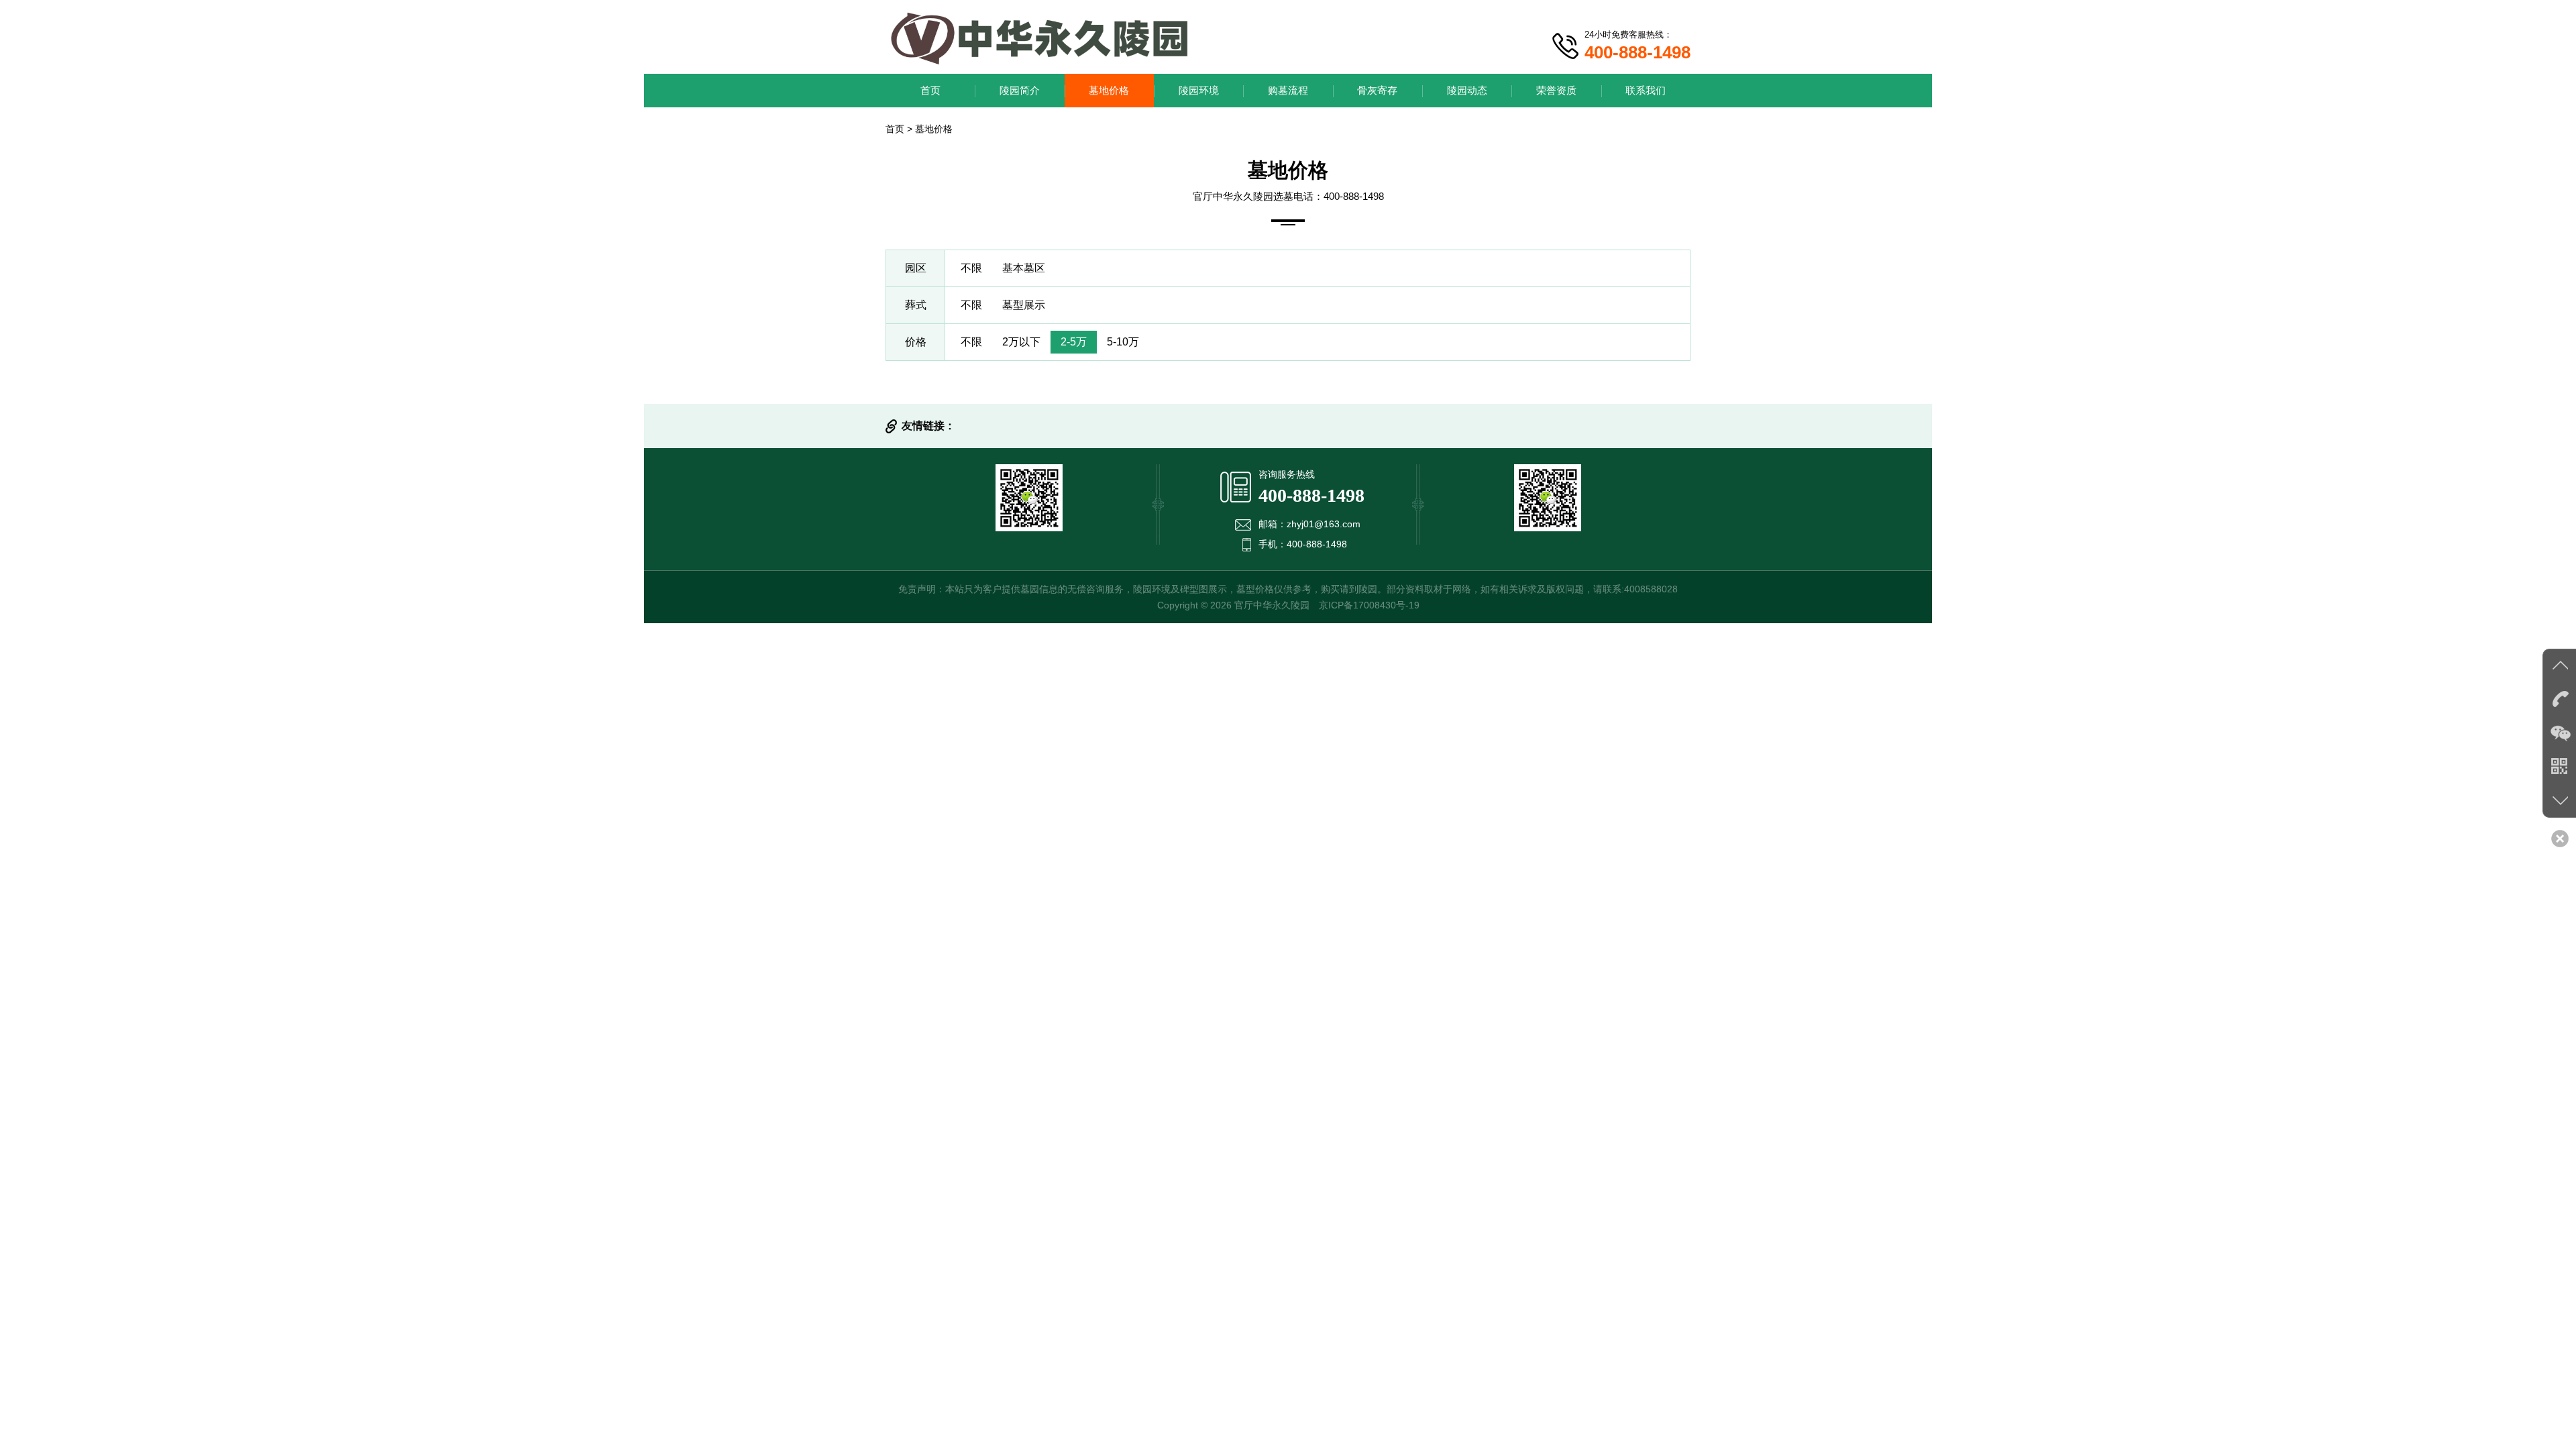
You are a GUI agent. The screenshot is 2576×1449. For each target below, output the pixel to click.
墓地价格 (1109, 90)
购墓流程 (1288, 90)
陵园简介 (1020, 90)
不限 (971, 268)
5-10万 (1123, 342)
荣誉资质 (1556, 90)
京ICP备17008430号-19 (1369, 605)
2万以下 (1021, 342)
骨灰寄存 (1377, 90)
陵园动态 (1467, 90)
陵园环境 (1199, 90)
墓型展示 (1024, 305)
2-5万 (1074, 342)
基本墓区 (1024, 268)
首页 (930, 90)
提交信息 (1288, 770)
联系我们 (1646, 90)
